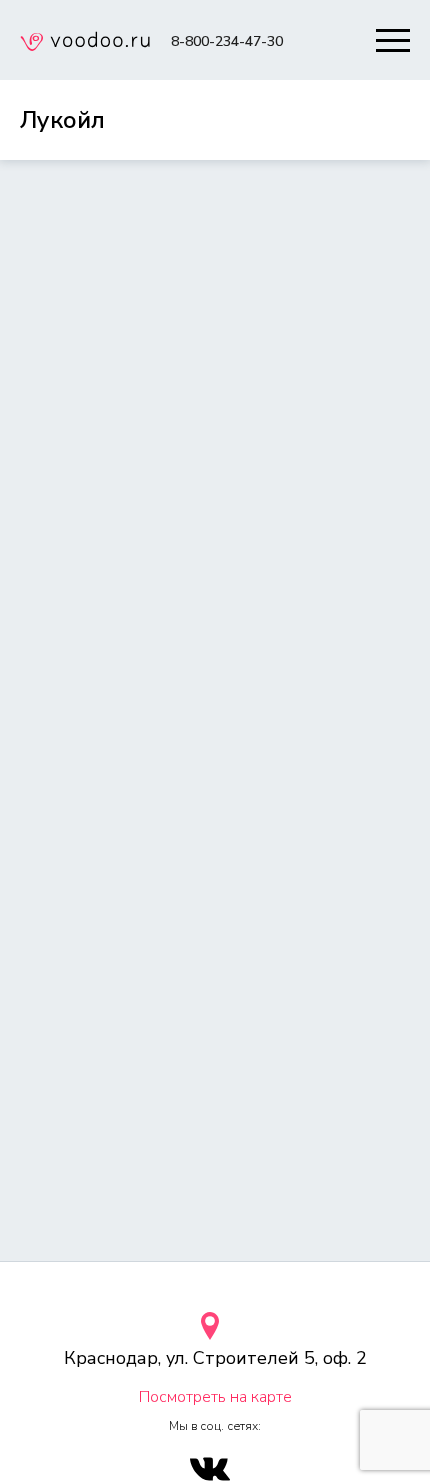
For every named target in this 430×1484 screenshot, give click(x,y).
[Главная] (85, 44)
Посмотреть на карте (215, 1397)
